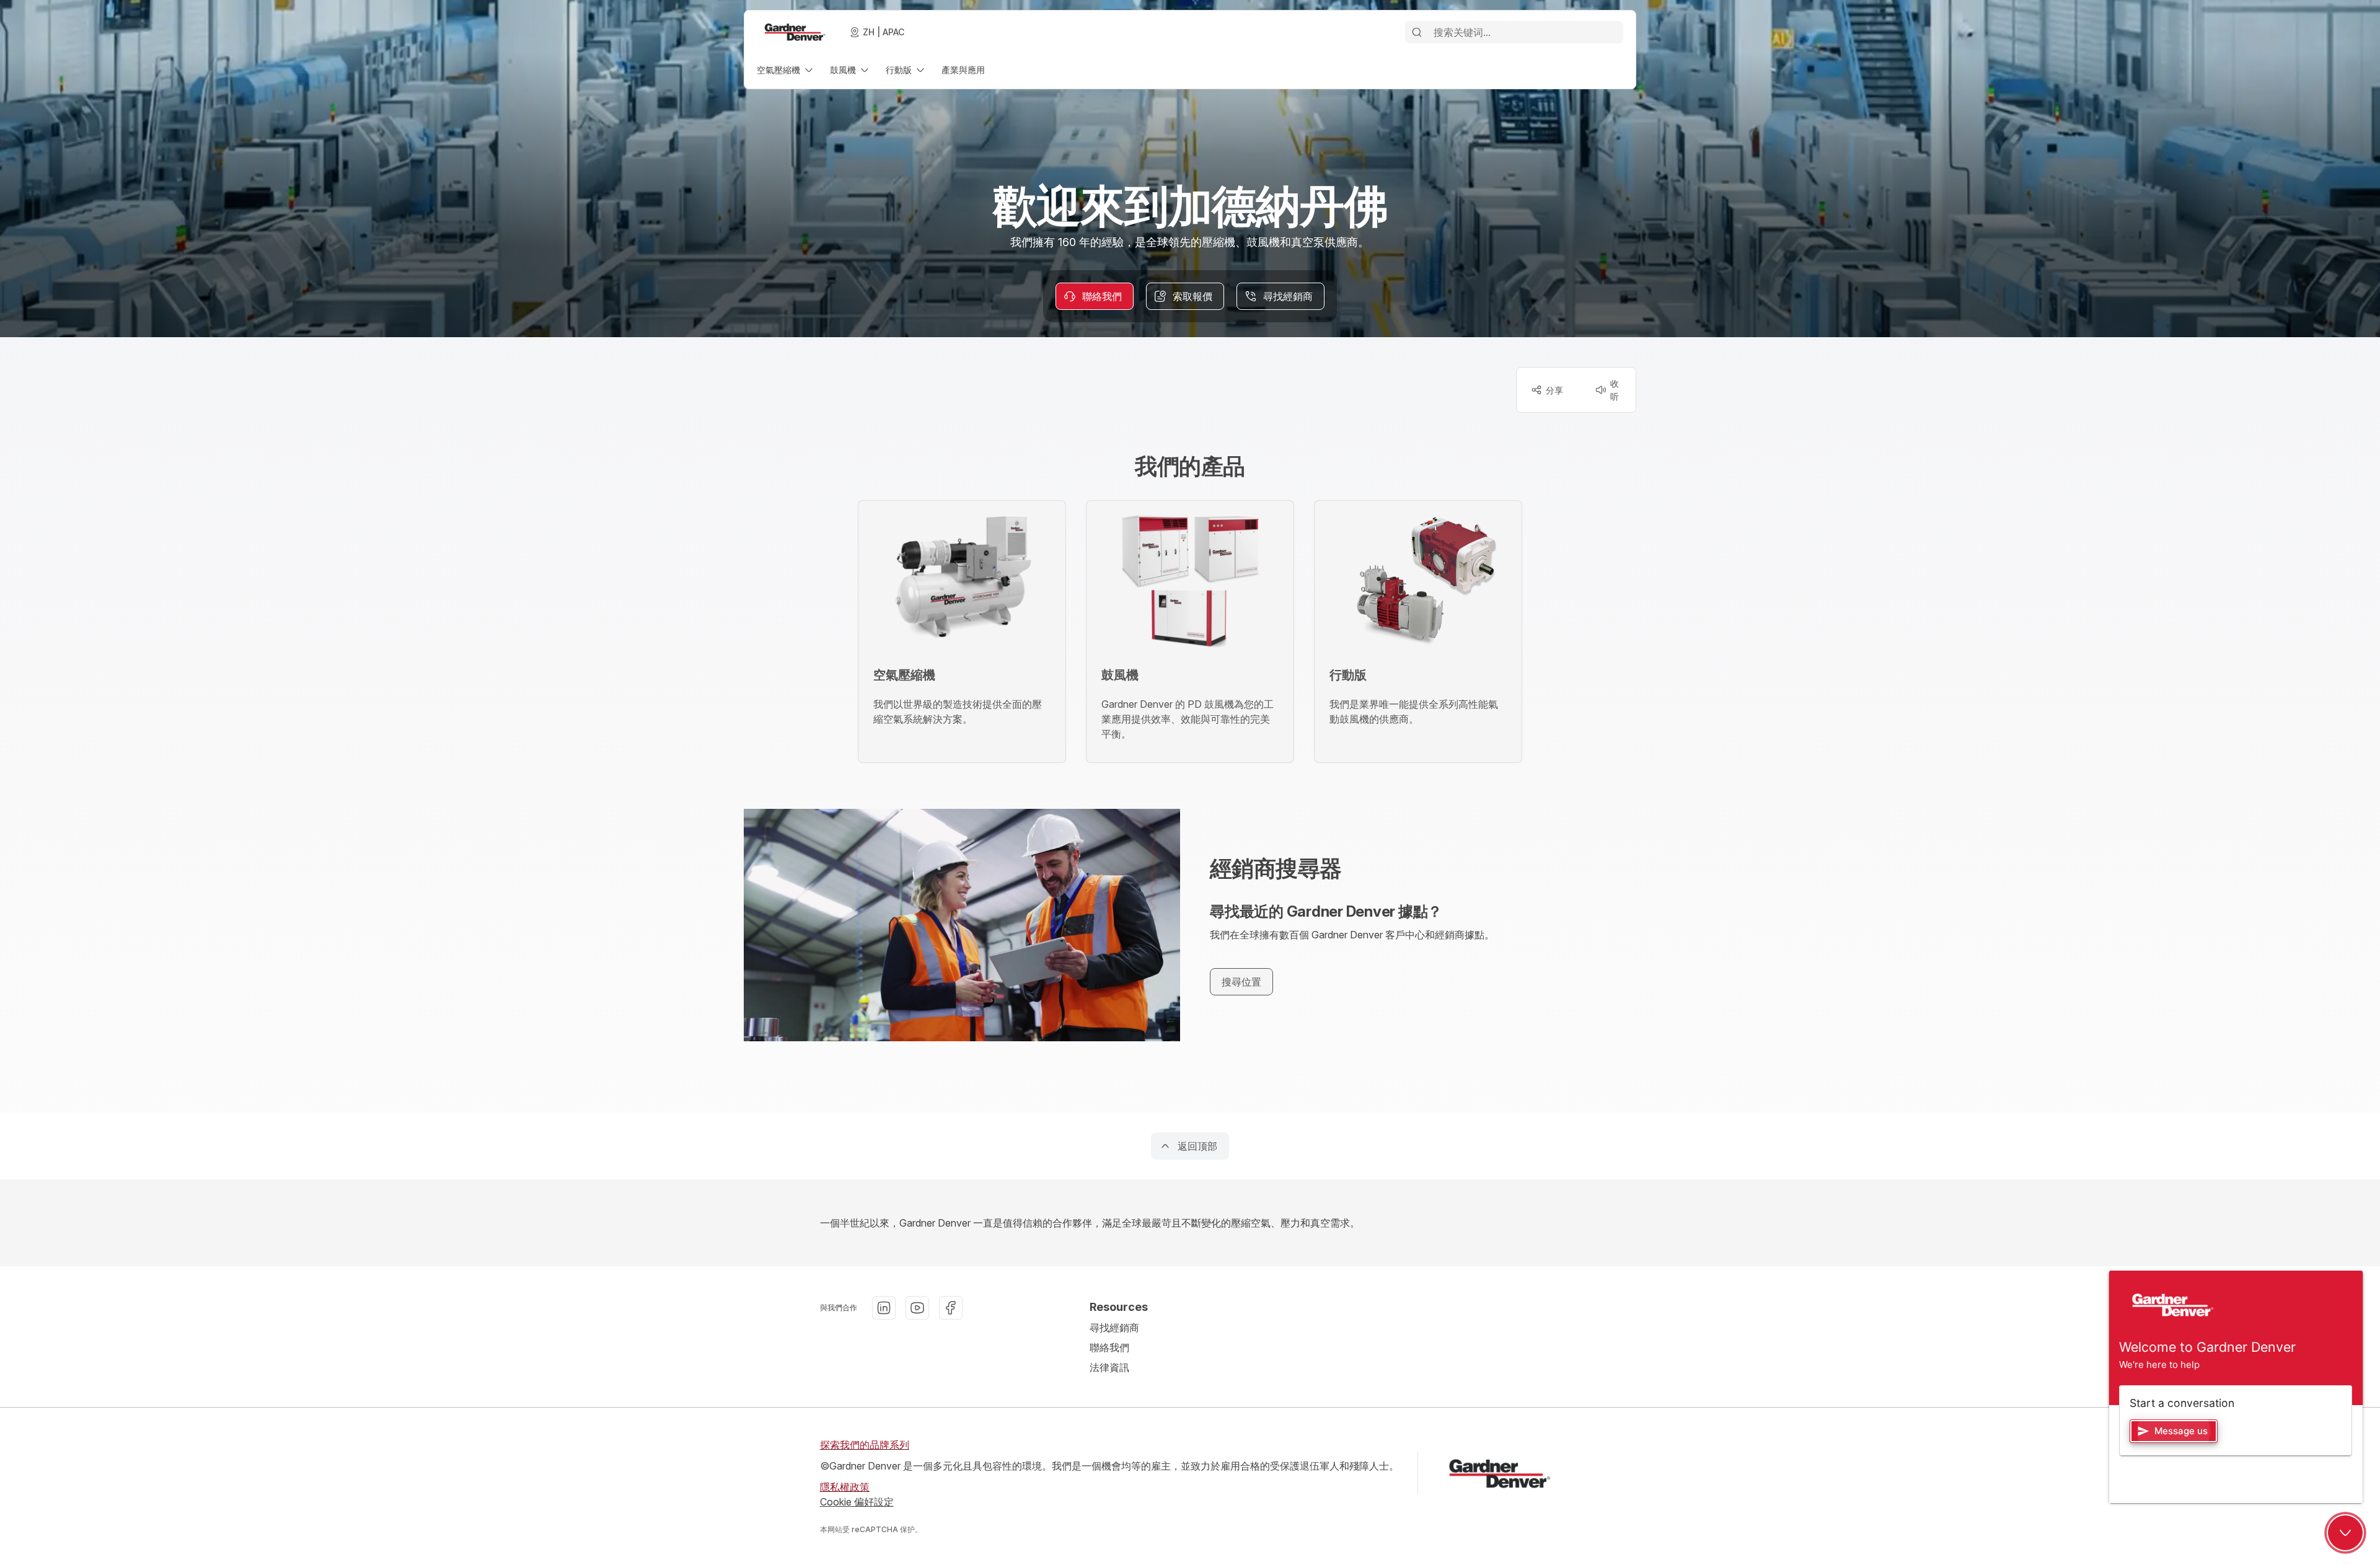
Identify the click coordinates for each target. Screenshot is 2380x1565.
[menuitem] (786, 70)
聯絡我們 (1109, 1347)
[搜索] (1417, 32)
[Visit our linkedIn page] (884, 1308)
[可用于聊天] (2345, 1533)
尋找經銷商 (1114, 1328)
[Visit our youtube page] (917, 1308)
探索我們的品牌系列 (865, 1445)
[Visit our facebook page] (951, 1308)
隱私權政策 (845, 1487)
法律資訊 (1109, 1367)
